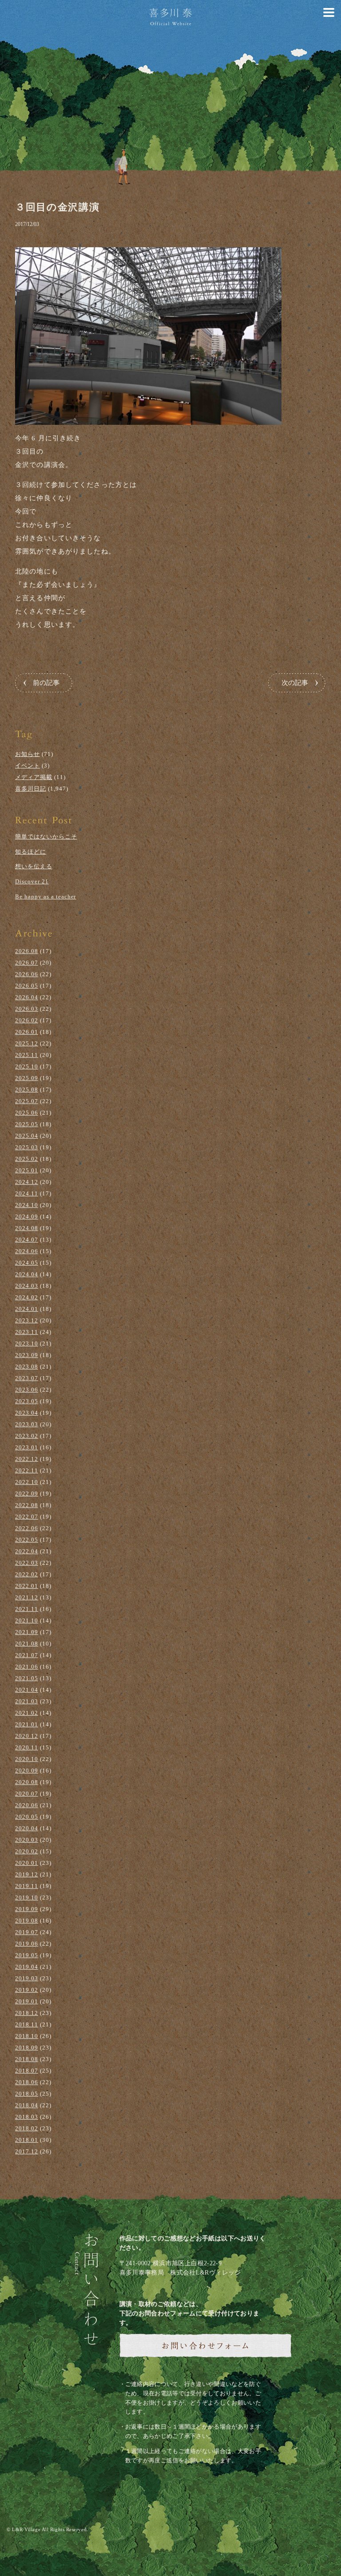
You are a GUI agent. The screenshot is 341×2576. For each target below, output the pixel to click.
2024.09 (27, 1217)
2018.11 (27, 2024)
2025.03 (27, 1147)
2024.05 (27, 1263)
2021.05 (27, 1678)
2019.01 (27, 2001)
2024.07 (27, 1240)
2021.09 (27, 1632)
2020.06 (27, 1805)
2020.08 (27, 1782)
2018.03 (27, 2117)
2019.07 (27, 1932)
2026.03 (27, 1009)
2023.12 (27, 1320)
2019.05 (27, 1955)
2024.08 (27, 1228)
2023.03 (27, 1424)
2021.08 (27, 1644)
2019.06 (27, 1944)
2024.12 (27, 1182)
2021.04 (27, 1690)
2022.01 (27, 1586)
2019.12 (27, 1874)
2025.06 (27, 1113)
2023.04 (27, 1413)
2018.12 (27, 2013)
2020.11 (27, 1747)
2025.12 (27, 1043)
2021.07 (27, 1655)
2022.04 (27, 1551)
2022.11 (27, 1470)
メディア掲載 (34, 777)
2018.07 (27, 2071)
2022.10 (27, 1482)
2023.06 (27, 1390)
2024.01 (27, 1309)
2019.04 (27, 1967)
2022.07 (27, 1517)
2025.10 (27, 1066)
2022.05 (27, 1540)
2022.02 (27, 1574)
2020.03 (27, 1840)
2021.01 (27, 1724)
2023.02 (27, 1436)
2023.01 (27, 1447)
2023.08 (27, 1367)
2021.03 (27, 1701)
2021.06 (27, 1667)
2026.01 (27, 1032)
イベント (28, 766)
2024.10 (27, 1205)
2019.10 (27, 1897)
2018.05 (27, 2094)
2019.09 (27, 1909)
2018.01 (27, 2140)
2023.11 (27, 1332)
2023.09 (27, 1355)
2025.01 (27, 1170)
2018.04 (27, 2105)
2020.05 (27, 1817)
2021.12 (27, 1597)
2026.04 (27, 997)
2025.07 (27, 1101)
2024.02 (27, 1297)
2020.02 (27, 1851)
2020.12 (27, 1736)
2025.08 (27, 1090)
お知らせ (28, 754)
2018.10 (27, 2036)
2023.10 (27, 1343)
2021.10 (27, 1620)
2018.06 (27, 2082)
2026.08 (27, 951)
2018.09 (27, 2048)
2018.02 (27, 2128)
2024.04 (27, 1274)
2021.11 (27, 1609)
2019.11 (27, 1886)
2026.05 (27, 986)
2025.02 (27, 1159)
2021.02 (27, 1713)
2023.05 (27, 1401)
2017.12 (27, 2151)
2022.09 (27, 1494)
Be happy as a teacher (46, 896)
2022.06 (27, 1528)
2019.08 (27, 1921)
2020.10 (27, 1759)
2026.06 (27, 974)
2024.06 (27, 1251)
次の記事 (295, 683)
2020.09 (27, 1771)
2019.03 (27, 1978)
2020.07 (27, 1794)
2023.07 (27, 1378)
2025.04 (27, 1136)
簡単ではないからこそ (46, 837)
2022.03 (27, 1563)
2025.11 (27, 1055)
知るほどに (31, 852)
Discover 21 (32, 881)
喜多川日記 (31, 789)
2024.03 (27, 1286)
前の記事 (46, 683)
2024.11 (27, 1193)
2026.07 (27, 963)
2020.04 (27, 1828)
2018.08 (27, 2059)
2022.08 (27, 1505)
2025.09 (27, 1078)
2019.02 (27, 1990)
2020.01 (27, 1863)
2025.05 (27, 1124)
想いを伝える (34, 866)
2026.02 (27, 1020)
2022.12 (27, 1459)
